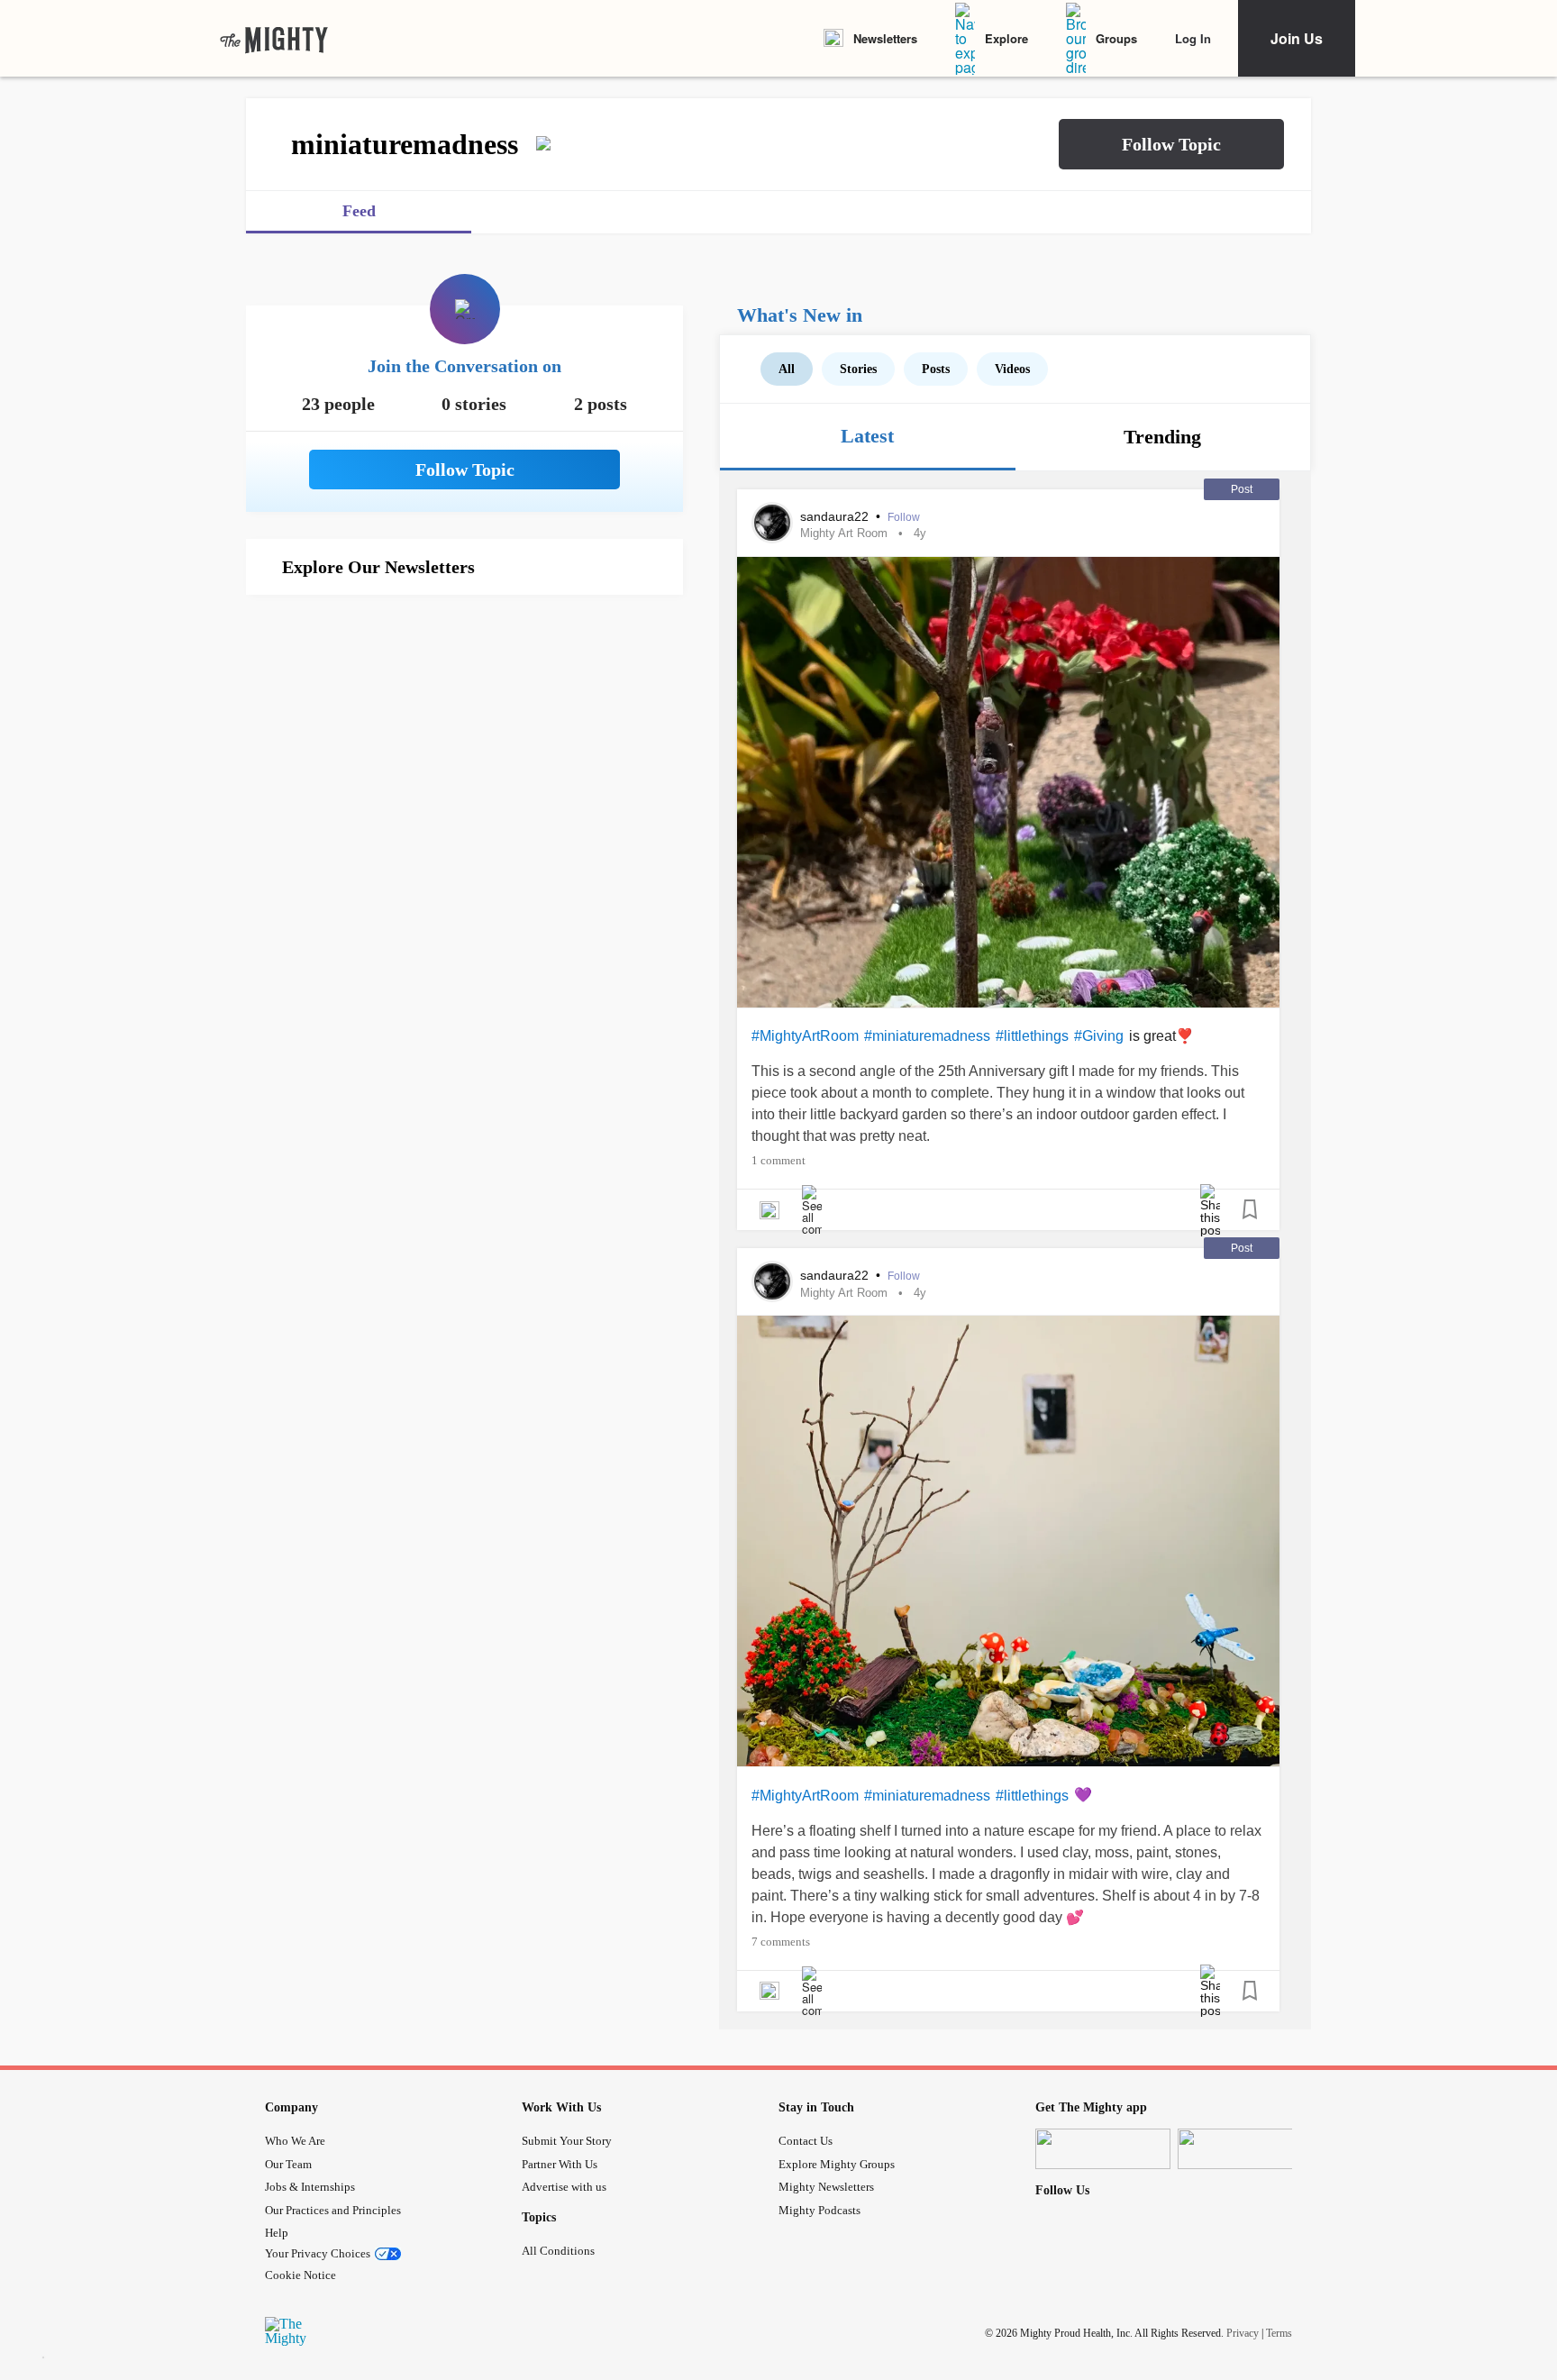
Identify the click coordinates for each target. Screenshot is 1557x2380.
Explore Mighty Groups (837, 2164)
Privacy (1243, 2333)
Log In (1193, 38)
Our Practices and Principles (333, 2210)
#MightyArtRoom (805, 1036)
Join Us (1297, 38)
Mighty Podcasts (819, 2210)
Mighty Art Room (844, 533)
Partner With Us (560, 2164)
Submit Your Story (567, 2141)
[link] (274, 39)
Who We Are (295, 2141)
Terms (1279, 2333)
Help (277, 2233)
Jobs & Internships (310, 2187)
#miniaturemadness (927, 1036)
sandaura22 (836, 516)
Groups (1116, 38)
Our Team (288, 2164)
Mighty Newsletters (826, 2187)
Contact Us (806, 2141)
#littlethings (1032, 1036)
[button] (1171, 144)
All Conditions (558, 2251)
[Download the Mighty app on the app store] (1103, 2149)
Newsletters (885, 38)
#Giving (1099, 1036)
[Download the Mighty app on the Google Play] (1245, 2149)
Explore (1006, 38)
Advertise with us (564, 2187)
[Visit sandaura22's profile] (772, 523)
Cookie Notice (300, 2275)
